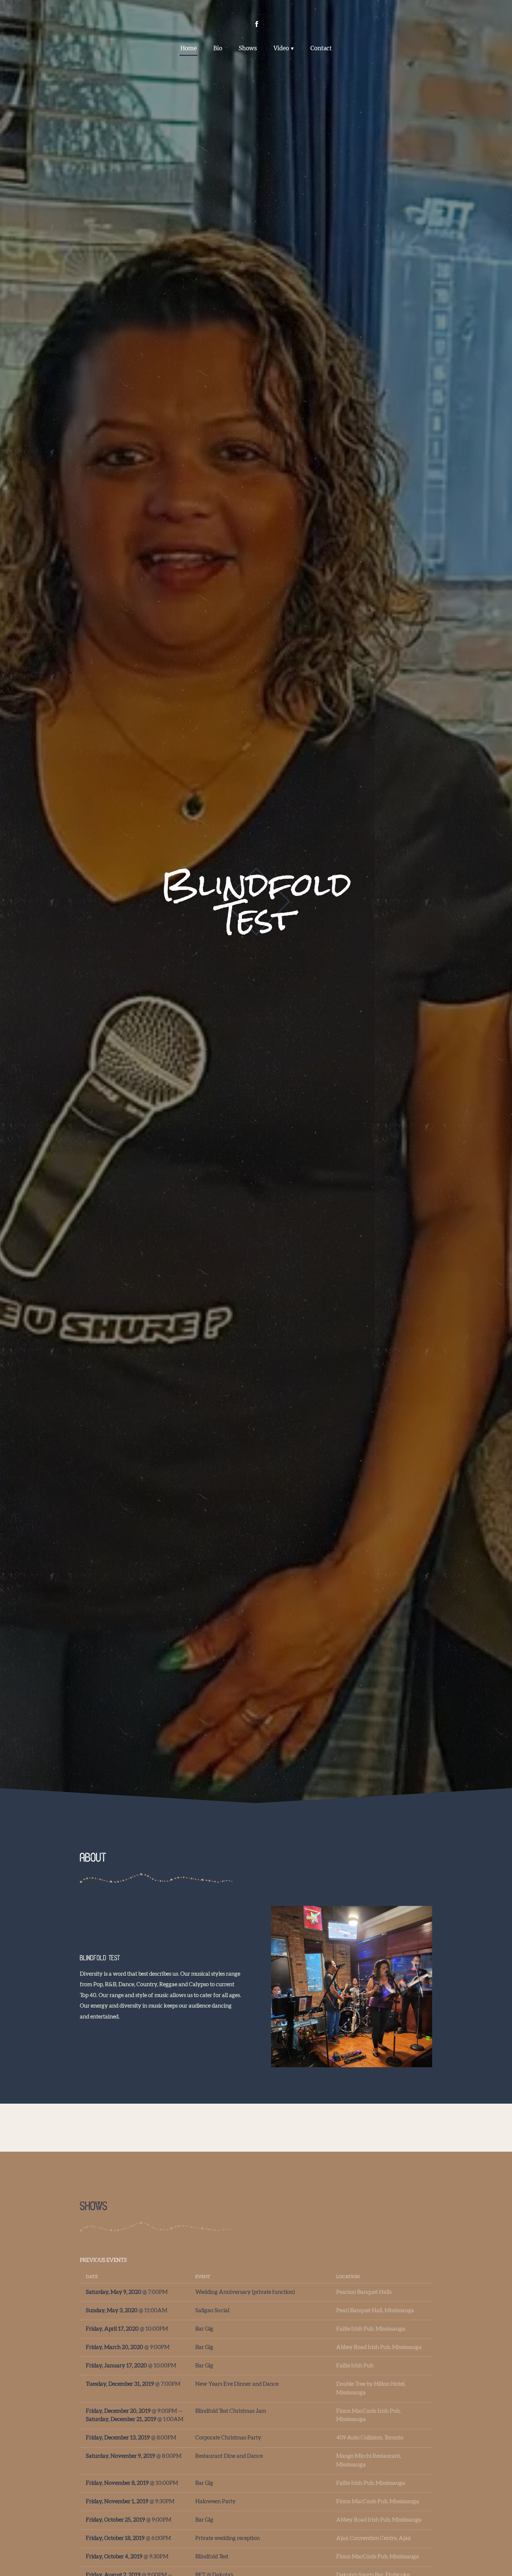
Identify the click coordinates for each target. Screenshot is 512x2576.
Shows (248, 48)
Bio (218, 48)
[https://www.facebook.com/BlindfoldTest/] (257, 24)
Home (189, 48)
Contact (321, 48)
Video (281, 48)
